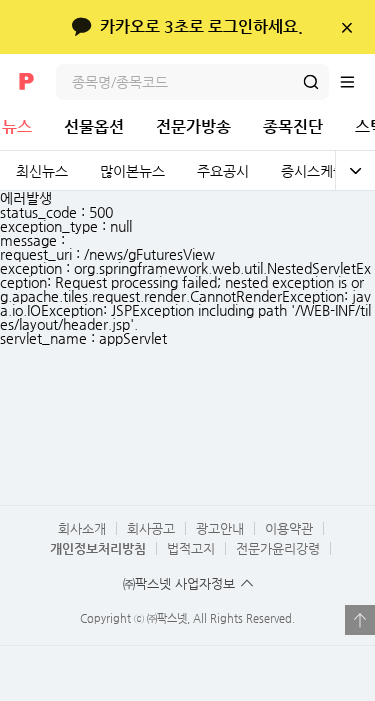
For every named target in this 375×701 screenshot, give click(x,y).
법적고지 (191, 548)
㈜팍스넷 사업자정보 (179, 583)
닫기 (346, 27)
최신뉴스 (42, 171)
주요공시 (223, 171)
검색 (311, 82)
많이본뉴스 (132, 171)
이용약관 (289, 528)
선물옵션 (94, 126)
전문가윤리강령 (278, 548)
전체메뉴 (357, 82)
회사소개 (82, 528)
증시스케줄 (313, 171)
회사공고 (151, 528)
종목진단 (293, 126)
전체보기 (355, 171)
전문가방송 (193, 126)
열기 (360, 620)
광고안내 (220, 528)
